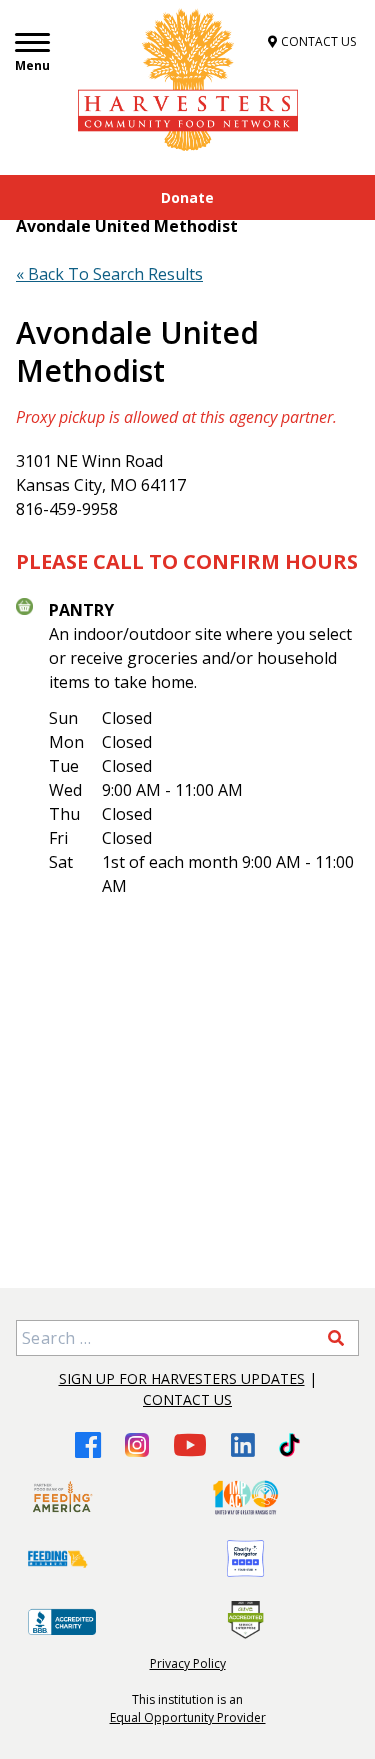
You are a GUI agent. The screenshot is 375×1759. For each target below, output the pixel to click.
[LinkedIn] (243, 1445)
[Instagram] (137, 1445)
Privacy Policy (188, 1663)
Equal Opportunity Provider (188, 1717)
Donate (187, 197)
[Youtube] (190, 1444)
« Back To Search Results (109, 274)
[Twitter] (289, 1445)
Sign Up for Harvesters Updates (182, 1378)
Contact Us (187, 1399)
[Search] (336, 1338)
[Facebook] (88, 1444)
